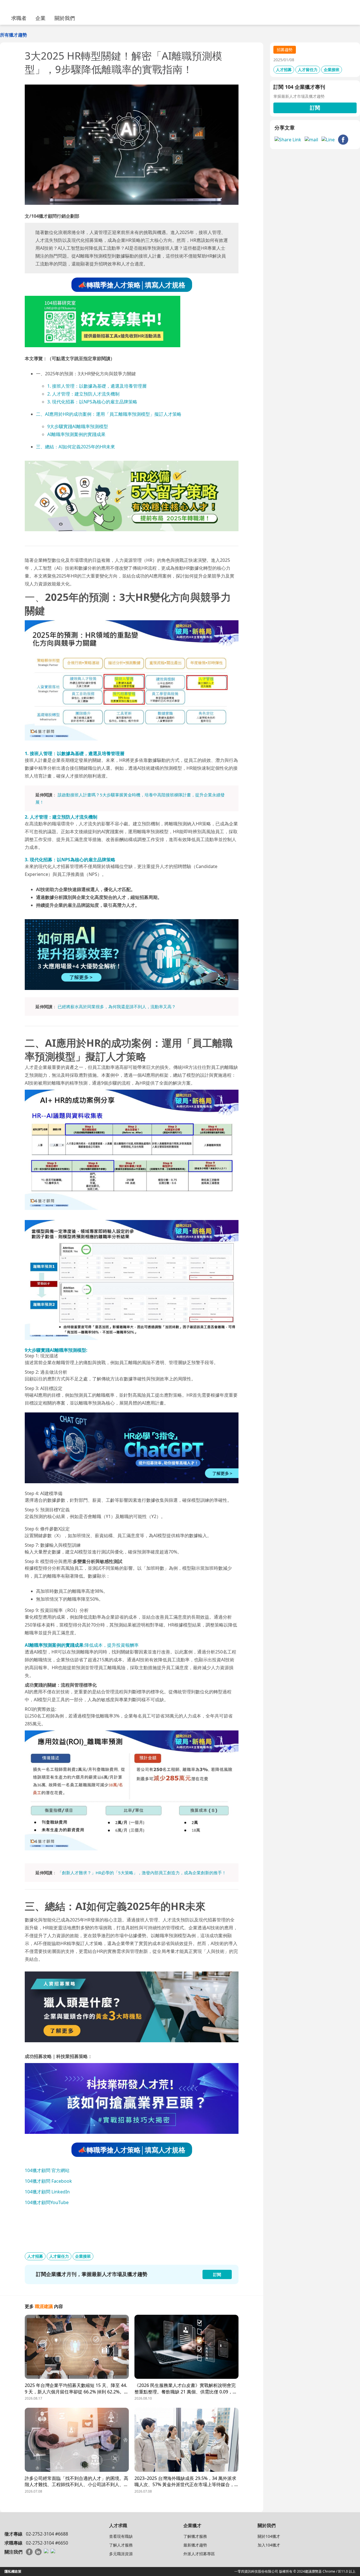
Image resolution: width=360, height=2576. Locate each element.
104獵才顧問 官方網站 (47, 2170)
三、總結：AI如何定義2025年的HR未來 (76, 447)
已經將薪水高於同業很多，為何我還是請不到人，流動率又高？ (117, 1007)
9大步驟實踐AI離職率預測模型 (78, 426)
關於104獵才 (269, 2536)
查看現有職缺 (121, 2536)
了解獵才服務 (195, 2536)
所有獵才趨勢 (13, 35)
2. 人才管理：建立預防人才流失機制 (83, 394)
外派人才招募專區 (199, 2554)
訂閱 (315, 108)
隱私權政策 (13, 2571)
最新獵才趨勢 (195, 2545)
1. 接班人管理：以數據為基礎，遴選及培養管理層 (97, 386)
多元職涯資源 (121, 2554)
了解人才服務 (121, 2545)
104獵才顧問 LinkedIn (47, 2192)
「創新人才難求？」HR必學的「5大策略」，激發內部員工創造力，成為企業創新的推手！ (142, 1873)
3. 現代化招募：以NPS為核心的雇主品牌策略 (92, 402)
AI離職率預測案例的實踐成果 (76, 434)
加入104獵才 (269, 2545)
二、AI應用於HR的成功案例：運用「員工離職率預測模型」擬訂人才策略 (109, 414)
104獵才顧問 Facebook (48, 2181)
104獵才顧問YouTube (47, 2202)
